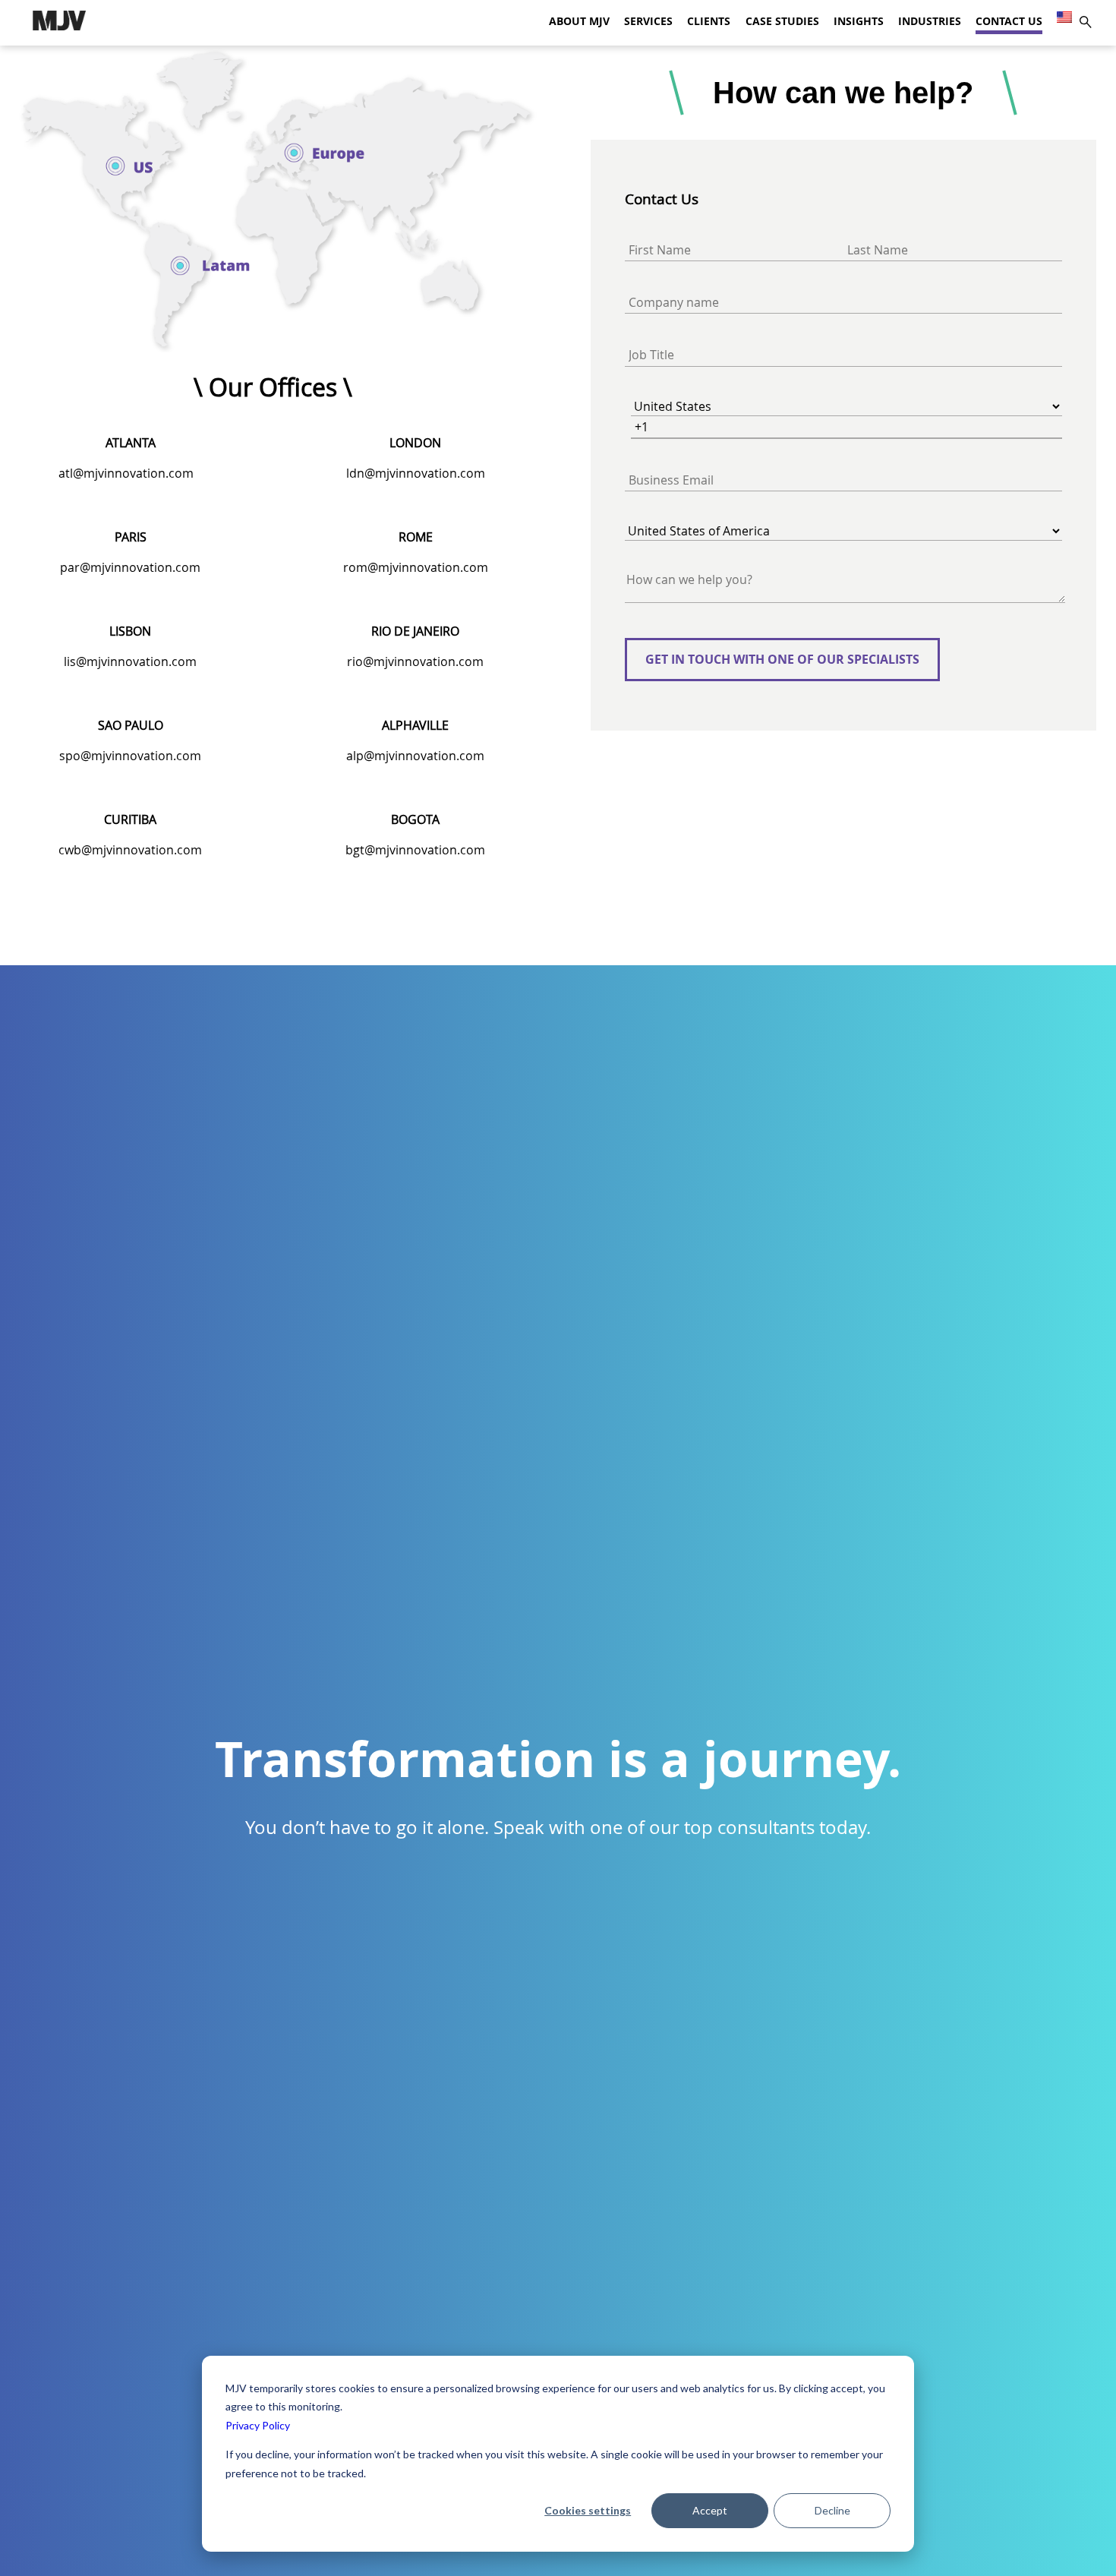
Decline (832, 2510)
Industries (930, 21)
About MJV (579, 21)
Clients (709, 21)
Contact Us (1009, 21)
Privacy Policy (258, 2425)
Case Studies (782, 21)
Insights (859, 21)
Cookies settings (588, 2510)
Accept (710, 2510)
